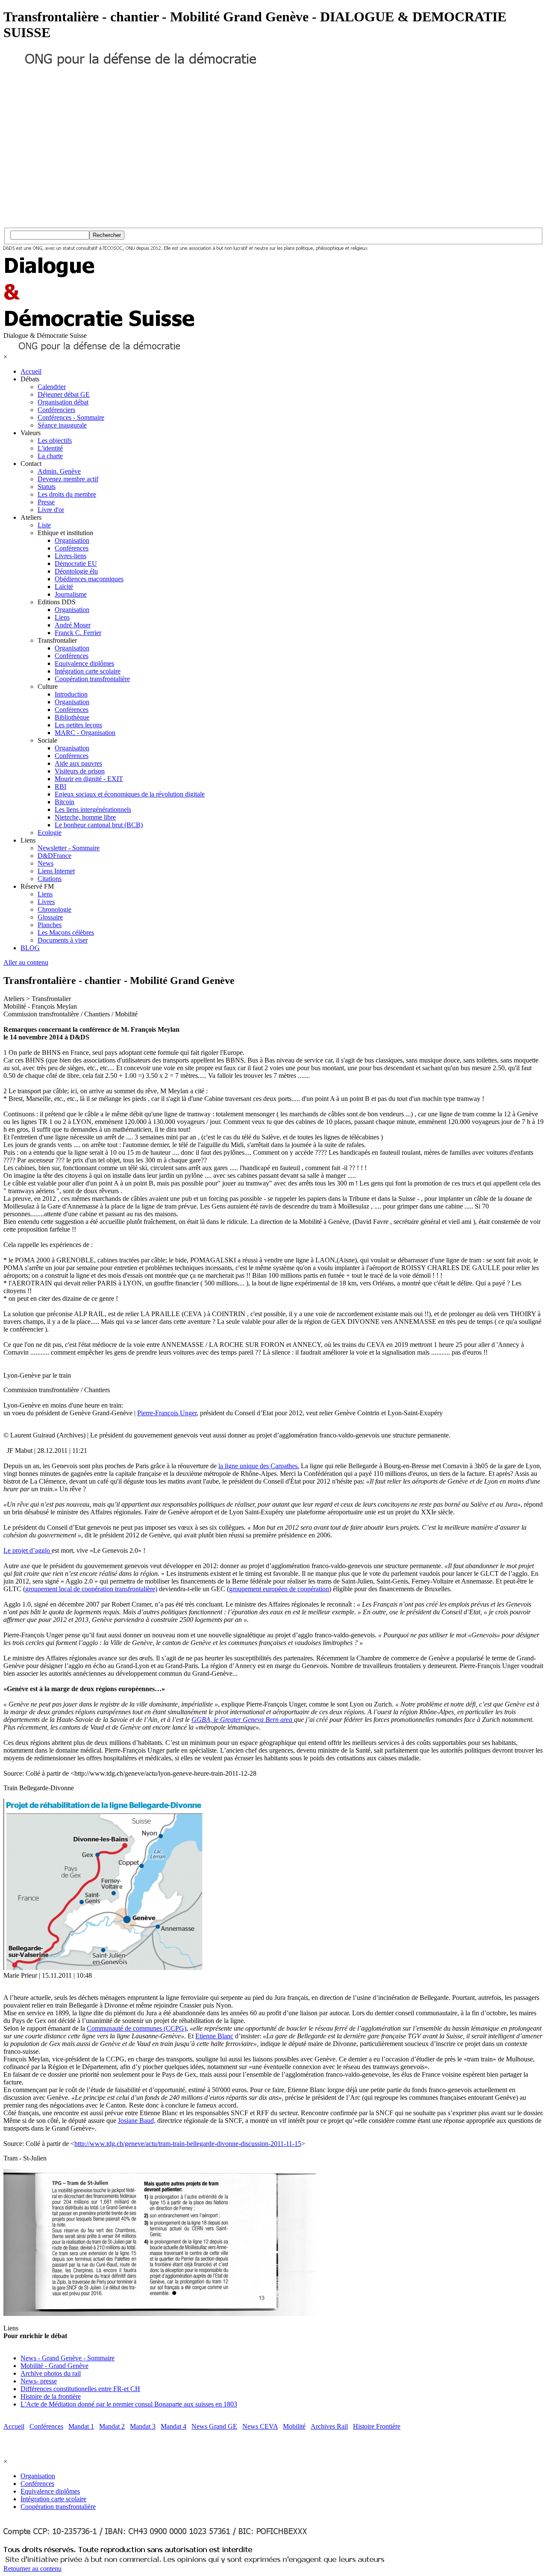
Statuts (47, 487)
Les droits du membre (67, 494)
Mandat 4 (174, 2426)
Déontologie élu (76, 571)
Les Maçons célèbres (66, 932)
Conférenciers (56, 410)
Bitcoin (65, 802)
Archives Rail (329, 2426)
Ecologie (50, 833)
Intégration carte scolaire (88, 671)
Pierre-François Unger (167, 1413)
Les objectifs (55, 441)
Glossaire (50, 917)
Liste (44, 525)
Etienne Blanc (214, 2036)
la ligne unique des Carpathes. (259, 1466)
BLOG (30, 948)
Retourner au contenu (32, 2569)
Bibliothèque (72, 717)
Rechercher (107, 235)
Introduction (71, 694)
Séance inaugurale (62, 425)
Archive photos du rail (51, 2373)
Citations (50, 879)
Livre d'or (51, 510)
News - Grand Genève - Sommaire (68, 2358)
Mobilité (294, 2426)
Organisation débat (63, 402)
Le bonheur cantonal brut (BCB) (99, 825)
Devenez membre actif (68, 479)
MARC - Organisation (85, 733)
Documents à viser (63, 940)
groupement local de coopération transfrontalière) (91, 1589)
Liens (62, 617)
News (46, 863)
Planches (50, 925)
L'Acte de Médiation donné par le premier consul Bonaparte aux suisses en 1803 (129, 2404)
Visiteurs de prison (80, 771)
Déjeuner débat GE (64, 394)
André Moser (73, 625)
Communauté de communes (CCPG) (137, 2028)
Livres (46, 902)
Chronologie (54, 909)
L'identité (50, 448)
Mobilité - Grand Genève (54, 2366)
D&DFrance (54, 856)
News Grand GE (214, 2426)
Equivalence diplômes (84, 663)
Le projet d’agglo (28, 1550)
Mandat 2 (112, 2426)
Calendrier (52, 387)
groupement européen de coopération (279, 1589)
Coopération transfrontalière (92, 679)
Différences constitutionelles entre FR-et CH (80, 2389)
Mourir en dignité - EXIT (89, 779)
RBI (60, 786)
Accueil (31, 371)
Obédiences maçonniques (89, 579)
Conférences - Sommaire (71, 417)
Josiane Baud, (137, 2121)
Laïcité (64, 587)
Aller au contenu (26, 962)
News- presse (39, 2381)
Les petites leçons (78, 725)
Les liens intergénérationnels (93, 809)
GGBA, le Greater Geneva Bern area (243, 1720)
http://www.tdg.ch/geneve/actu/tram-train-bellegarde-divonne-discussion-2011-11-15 (188, 2144)
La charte (50, 456)
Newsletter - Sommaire (69, 848)
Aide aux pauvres (78, 763)
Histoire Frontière (377, 2426)
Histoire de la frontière (51, 2396)
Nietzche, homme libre (85, 817)
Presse (46, 502)
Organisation (72, 540)
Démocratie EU (76, 563)
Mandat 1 (81, 2426)
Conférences (72, 548)
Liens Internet (56, 871)
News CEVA (260, 2426)
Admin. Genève (59, 471)
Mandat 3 (143, 2426)
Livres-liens (71, 556)
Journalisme (71, 594)
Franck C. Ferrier (78, 633)
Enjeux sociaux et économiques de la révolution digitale (130, 794)
